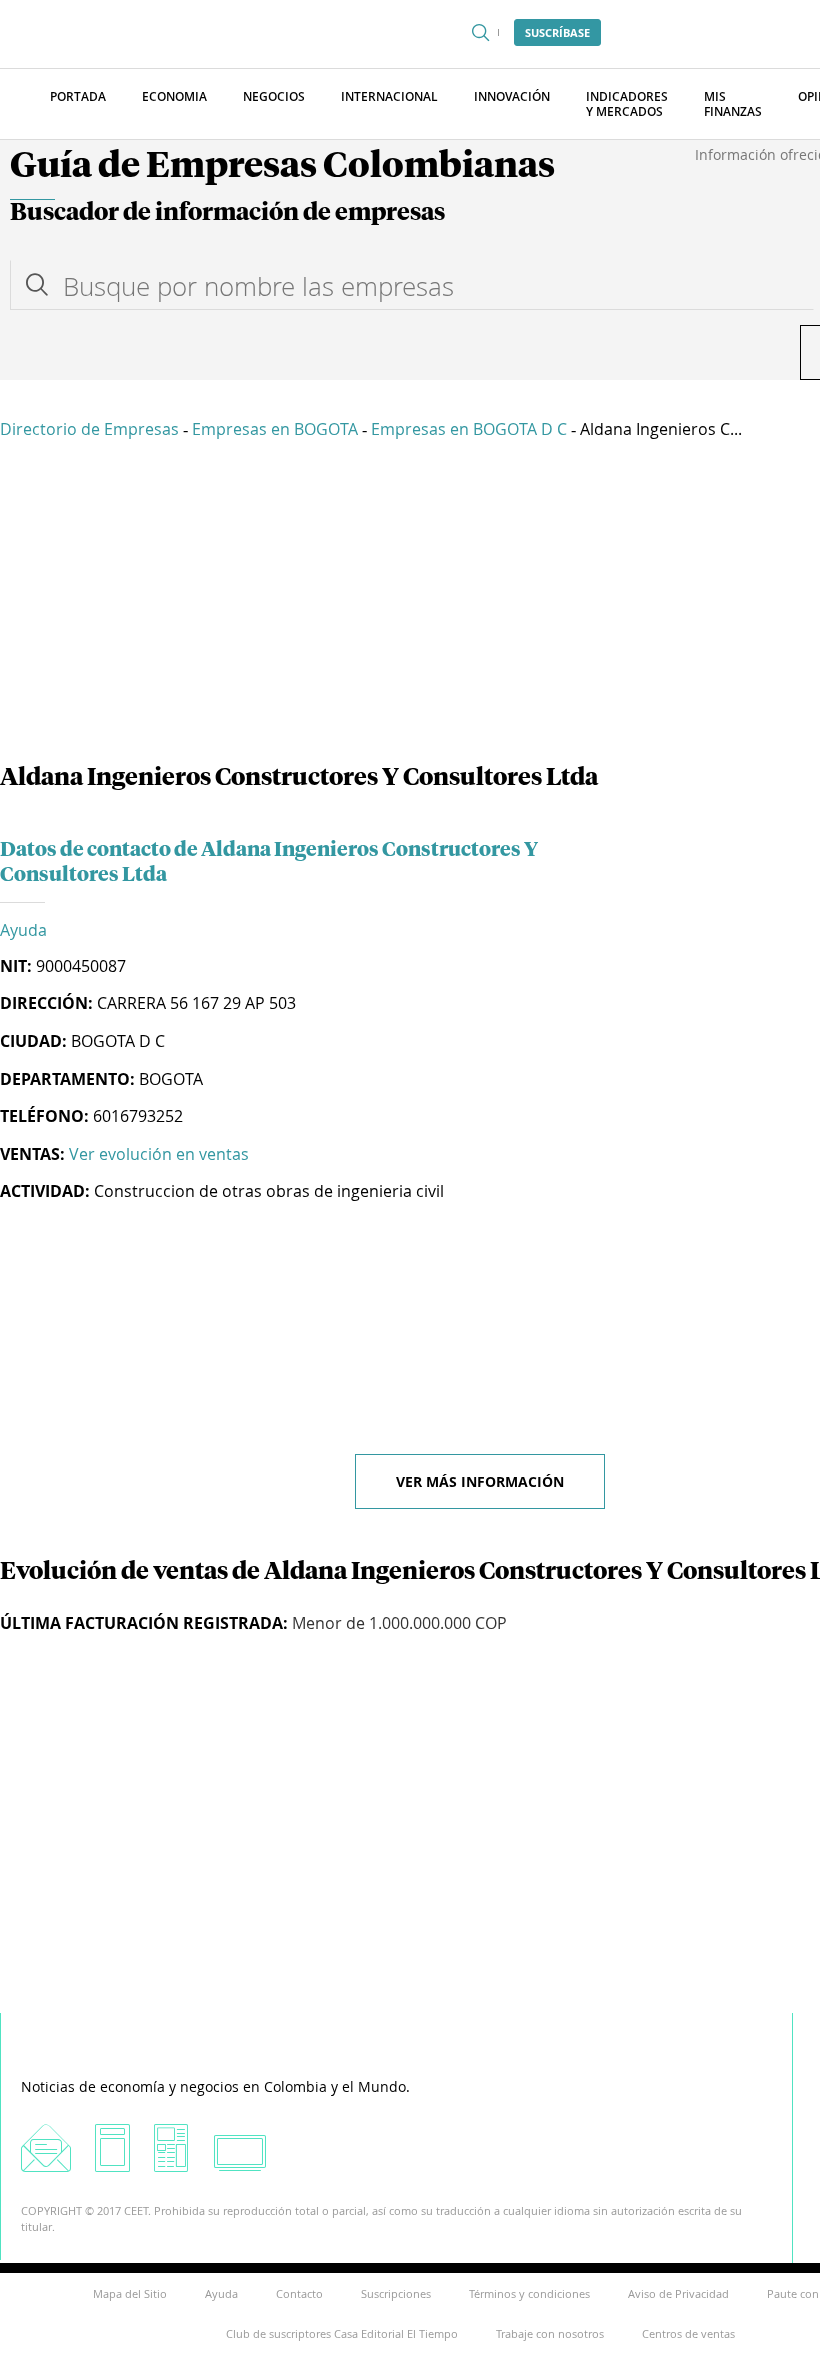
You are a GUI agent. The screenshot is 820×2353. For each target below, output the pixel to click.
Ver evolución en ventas (159, 1154)
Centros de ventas (688, 2333)
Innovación (512, 96)
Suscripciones (396, 2293)
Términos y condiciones (529, 2293)
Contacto (299, 2293)
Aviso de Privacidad (678, 2293)
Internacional (389, 96)
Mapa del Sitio (130, 2293)
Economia (174, 96)
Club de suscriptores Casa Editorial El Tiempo (342, 2333)
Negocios (274, 96)
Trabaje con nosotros (550, 2333)
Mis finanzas (733, 104)
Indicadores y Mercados (627, 104)
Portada (78, 96)
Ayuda (23, 930)
